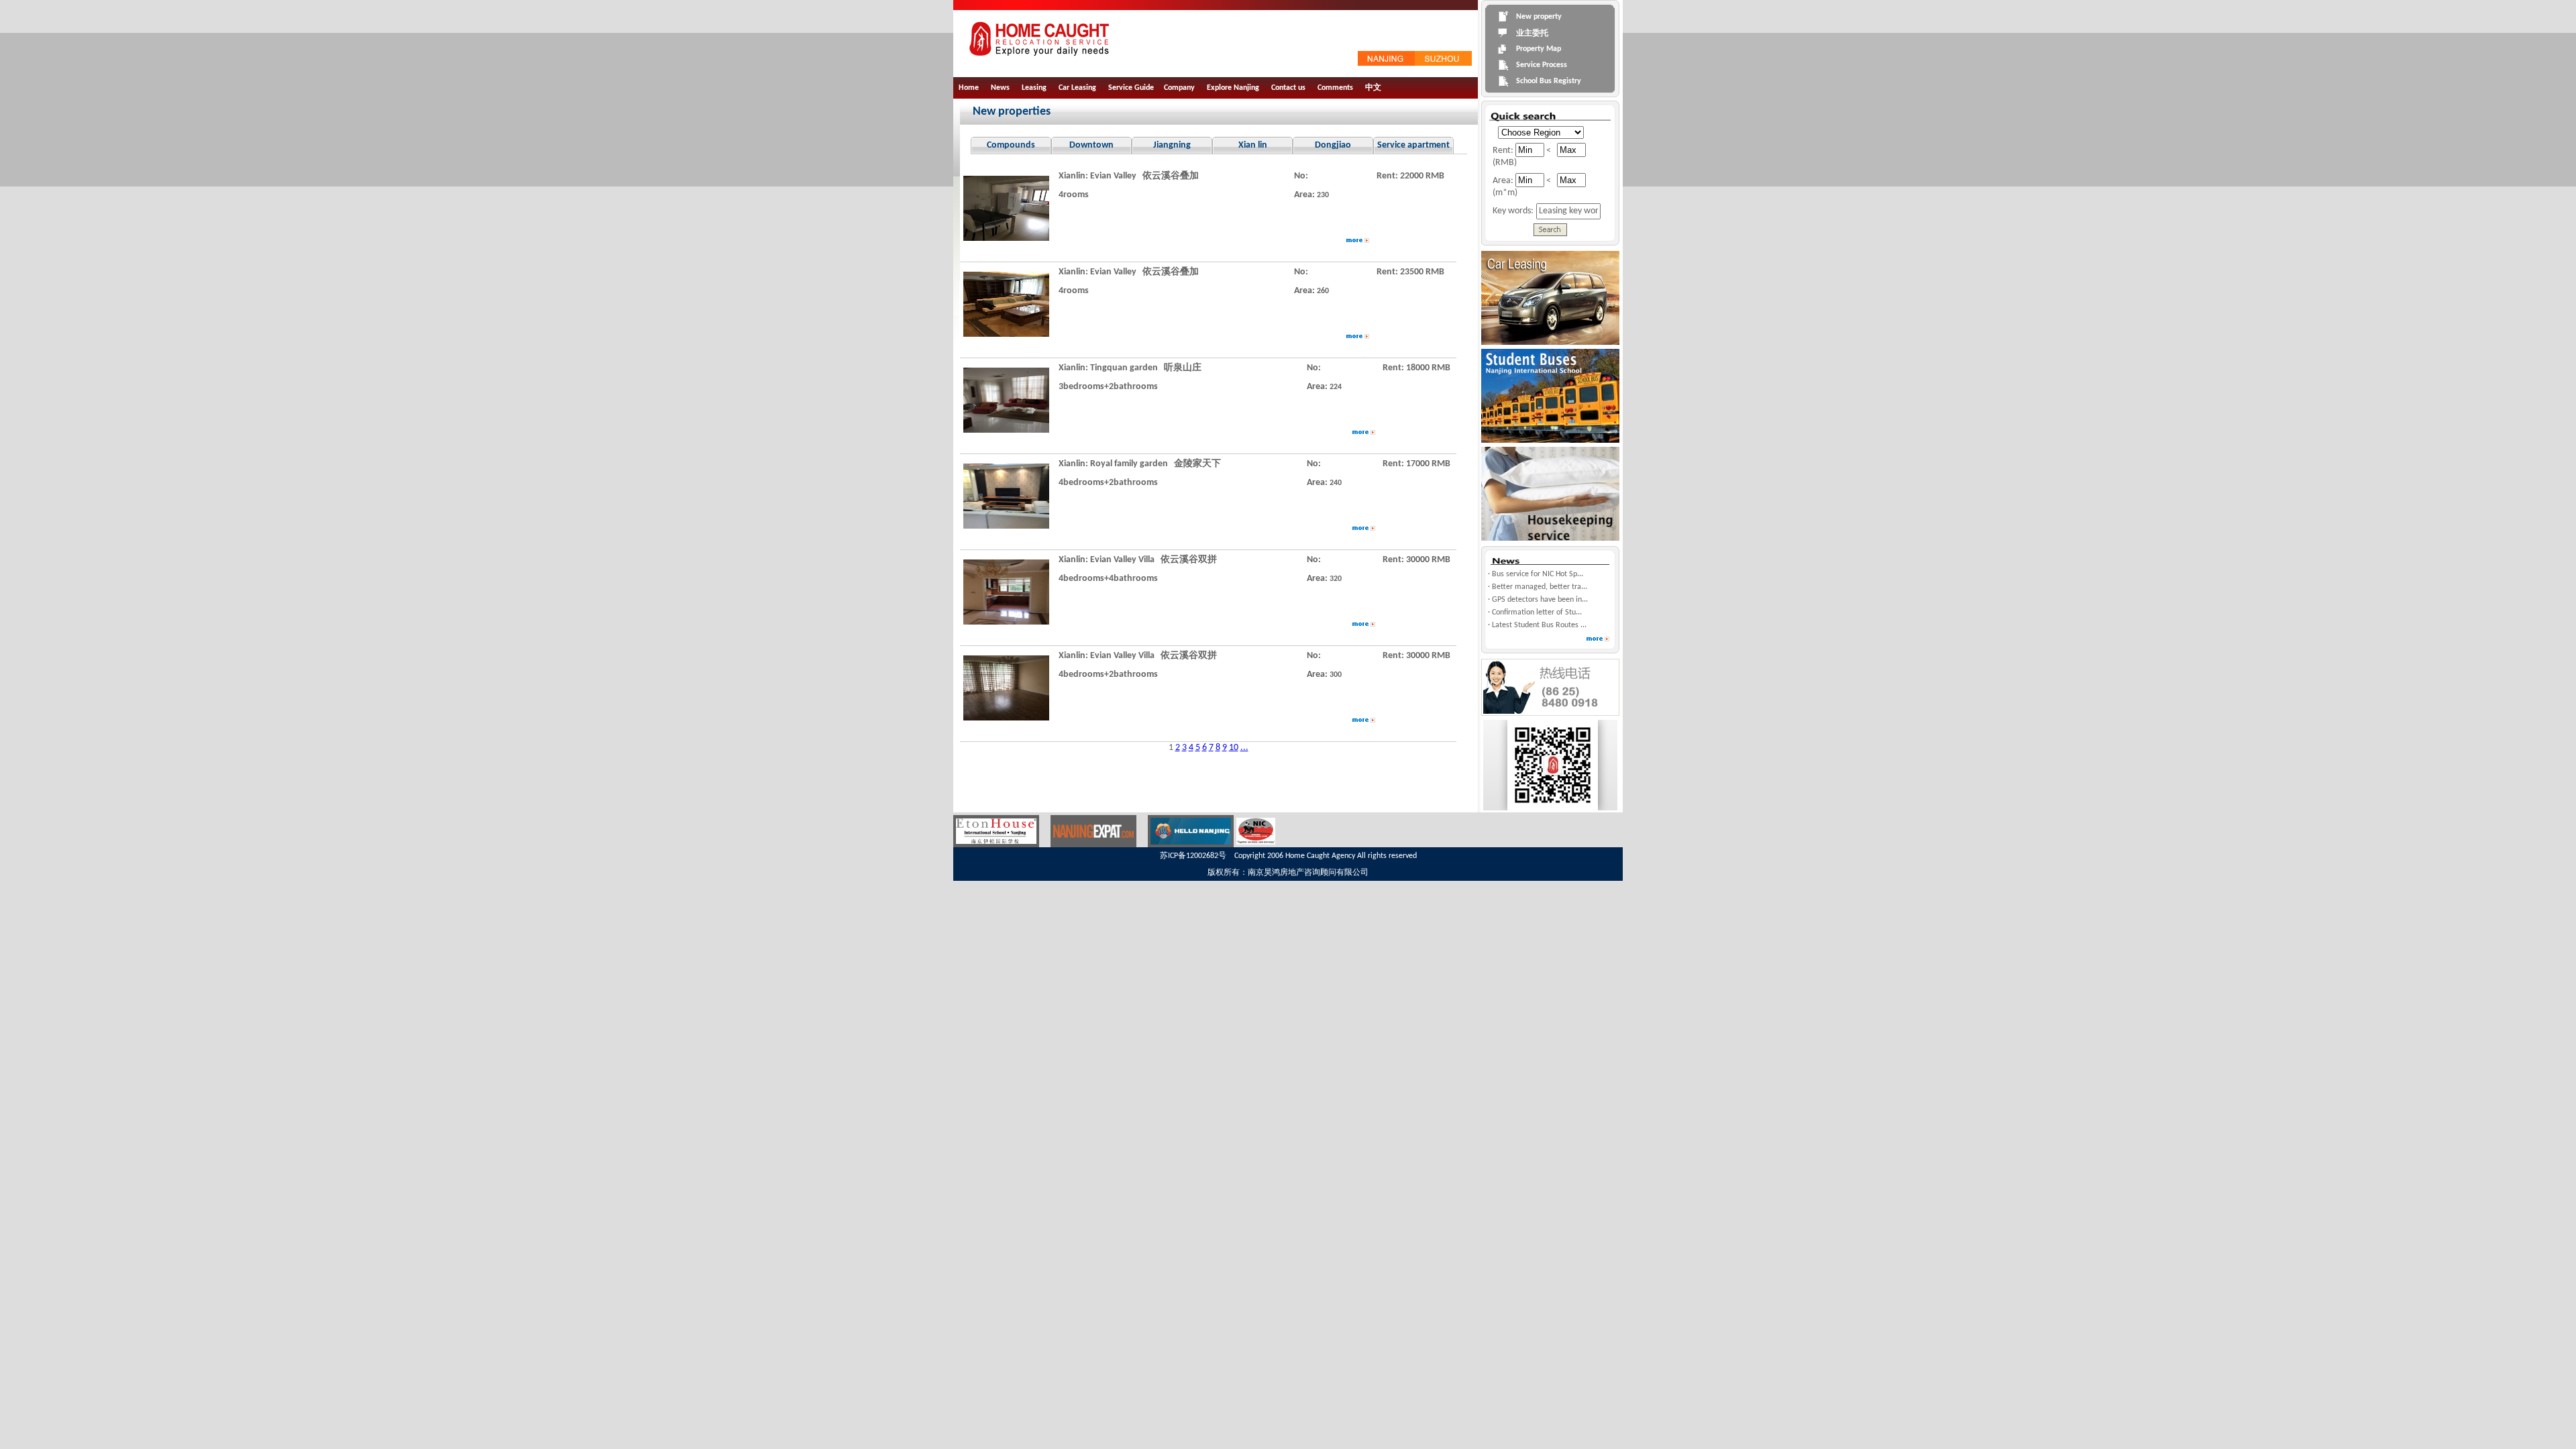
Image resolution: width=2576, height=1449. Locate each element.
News (1000, 88)
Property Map (1539, 49)
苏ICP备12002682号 (1193, 856)
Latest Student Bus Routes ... (1539, 625)
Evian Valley (1113, 176)
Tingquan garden (1124, 368)
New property (1539, 17)
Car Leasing (1077, 88)
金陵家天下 (1197, 464)
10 (1234, 748)
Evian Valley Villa (1122, 560)
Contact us (1288, 88)
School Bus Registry (1549, 81)
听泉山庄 (1183, 368)
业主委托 (1532, 34)
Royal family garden (1129, 464)
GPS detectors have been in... (1540, 600)
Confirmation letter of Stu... (1537, 612)
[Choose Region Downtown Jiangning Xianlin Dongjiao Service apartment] (1538, 132)
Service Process (1542, 65)
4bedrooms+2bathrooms (1108, 483)
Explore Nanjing (1233, 88)
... (1244, 748)
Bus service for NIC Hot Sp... (1538, 574)
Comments (1335, 88)
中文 (1373, 88)
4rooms (1074, 195)
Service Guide (1131, 88)
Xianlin (1072, 176)
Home (969, 88)
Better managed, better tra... (1540, 587)
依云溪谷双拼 (1189, 560)
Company (1179, 88)
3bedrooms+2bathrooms (1108, 387)
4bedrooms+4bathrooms (1108, 579)
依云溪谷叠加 (1171, 176)
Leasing (1034, 88)
